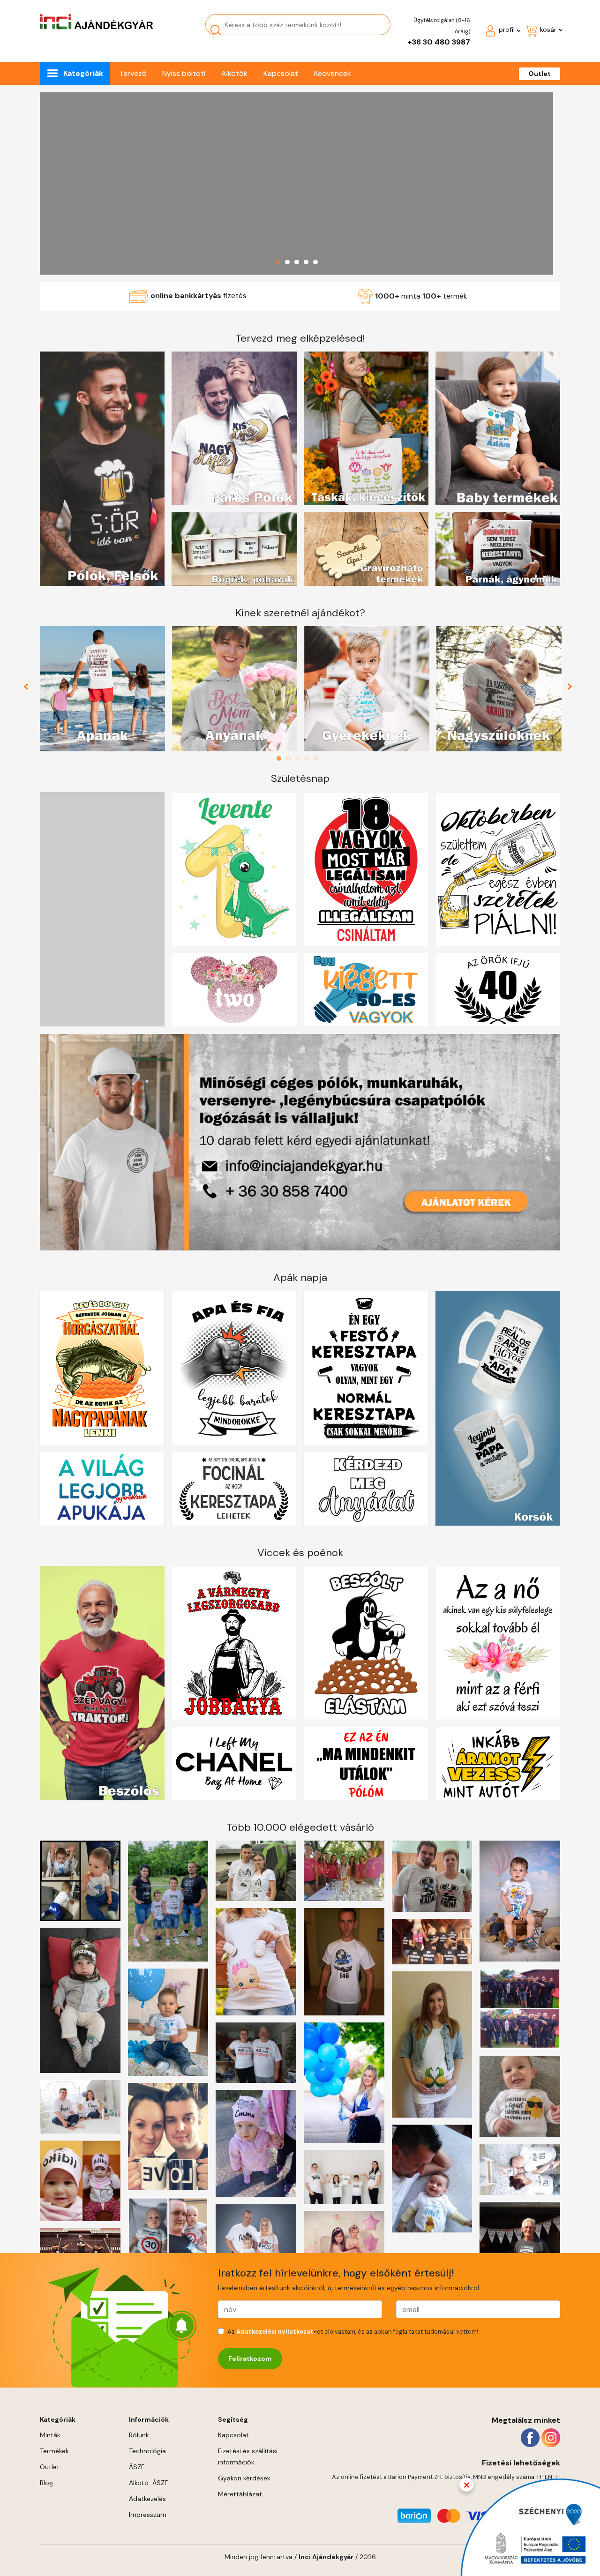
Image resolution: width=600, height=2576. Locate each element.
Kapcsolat (281, 73)
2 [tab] (291, 758)
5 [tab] (319, 758)
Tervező (133, 73)
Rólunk (139, 2435)
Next (571, 689)
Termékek (54, 2451)
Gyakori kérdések (244, 2478)
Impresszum (148, 2515)
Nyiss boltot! (184, 73)
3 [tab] (300, 758)
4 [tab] (309, 758)
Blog (46, 2483)
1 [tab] (281, 758)
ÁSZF (137, 2467)
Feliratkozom (250, 2359)
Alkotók (234, 73)
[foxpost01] (296, 183)
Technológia (147, 2451)
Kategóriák (83, 73)
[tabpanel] (103, 689)
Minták (50, 2435)
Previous (30, 689)
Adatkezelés (147, 2499)
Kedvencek (333, 73)
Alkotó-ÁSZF (148, 2483)
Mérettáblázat (240, 2494)
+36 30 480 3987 (439, 42)
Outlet (540, 74)
